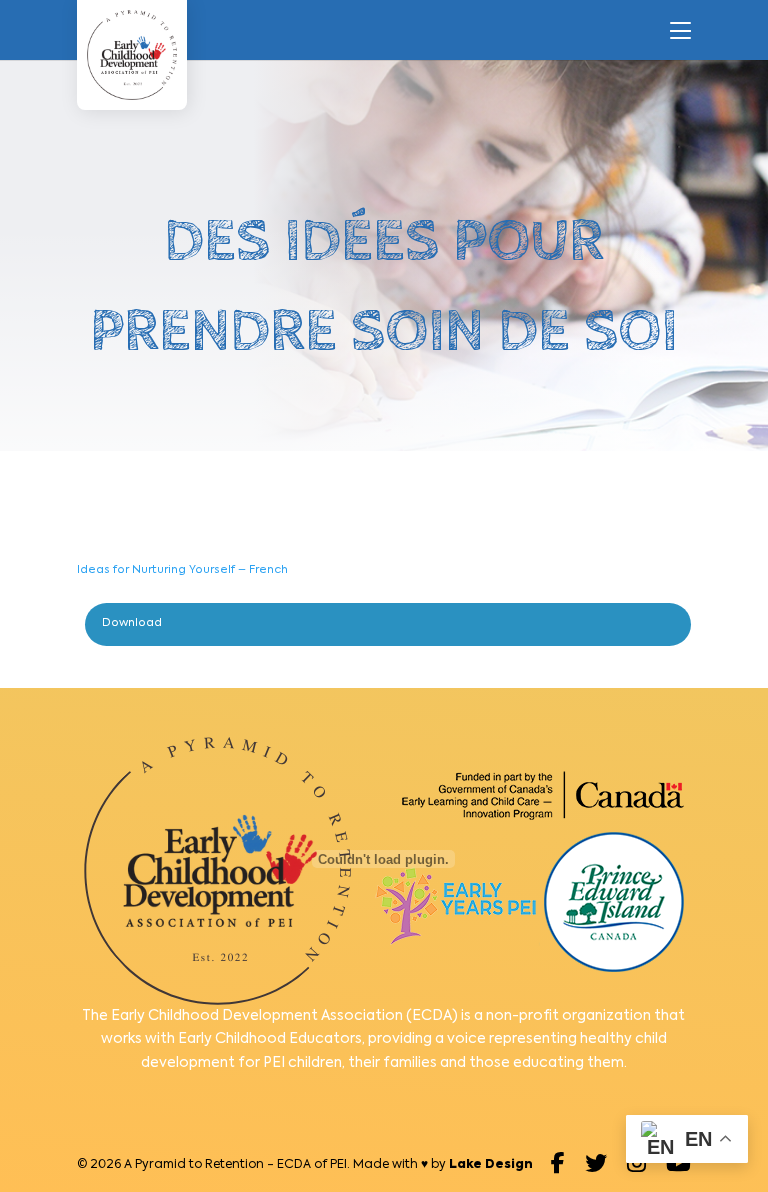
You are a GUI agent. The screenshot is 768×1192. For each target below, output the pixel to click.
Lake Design (491, 1165)
